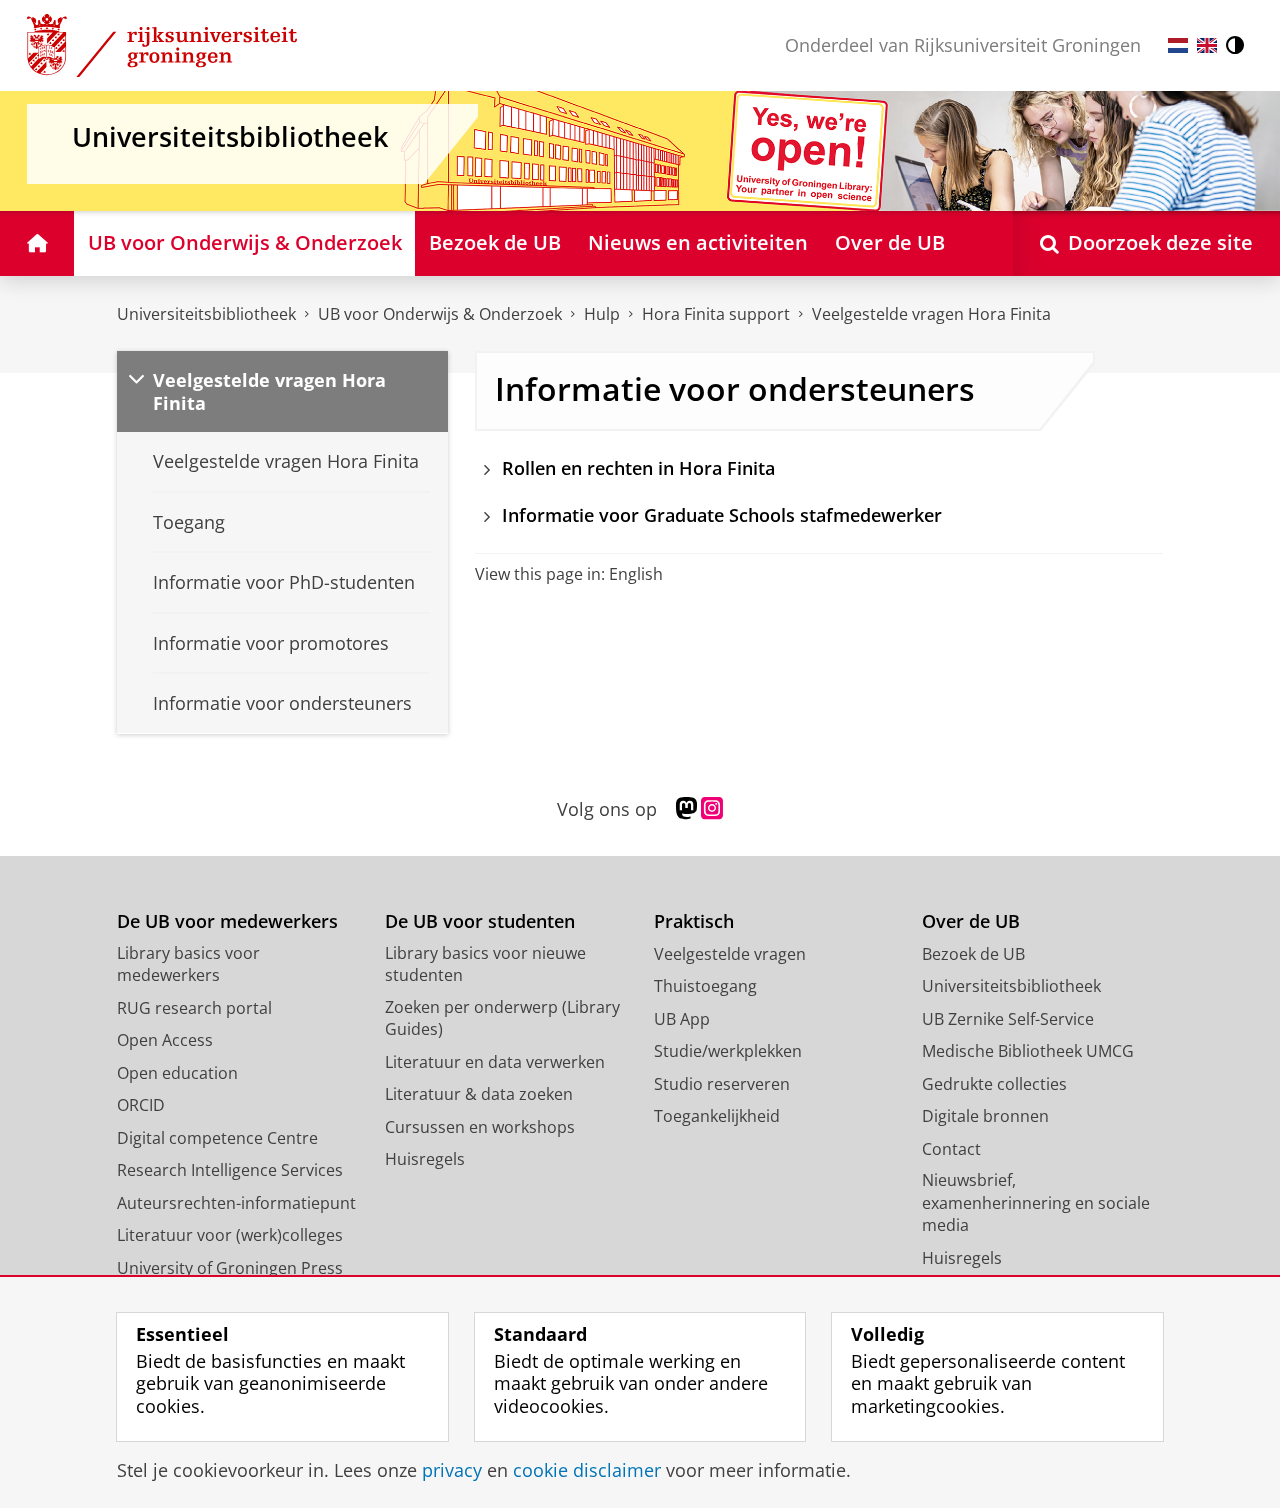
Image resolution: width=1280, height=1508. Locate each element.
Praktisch (694, 921)
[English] (1207, 45)
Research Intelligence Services (230, 1170)
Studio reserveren (722, 1084)
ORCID (141, 1105)
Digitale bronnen (985, 1116)
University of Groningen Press (230, 1268)
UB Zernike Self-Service (1008, 1019)
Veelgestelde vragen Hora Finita (931, 314)
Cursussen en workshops (480, 1127)
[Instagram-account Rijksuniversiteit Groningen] (712, 809)
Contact (951, 1149)
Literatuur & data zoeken (479, 1094)
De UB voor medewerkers (227, 921)
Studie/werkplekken (728, 1051)
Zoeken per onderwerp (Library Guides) (502, 1018)
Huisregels (425, 1159)
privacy (452, 1470)
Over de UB (971, 921)
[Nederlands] (1178, 45)
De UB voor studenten (480, 921)
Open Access (165, 1040)
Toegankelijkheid (717, 1116)
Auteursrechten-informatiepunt (236, 1203)
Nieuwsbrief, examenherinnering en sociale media (1036, 1202)
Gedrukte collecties (994, 1084)
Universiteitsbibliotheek (206, 314)
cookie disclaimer (587, 1470)
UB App (682, 1019)
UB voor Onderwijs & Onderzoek (440, 314)
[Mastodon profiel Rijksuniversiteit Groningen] (686, 809)
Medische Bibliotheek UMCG (1028, 1051)
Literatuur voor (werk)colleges (230, 1235)
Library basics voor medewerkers (188, 964)
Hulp (602, 314)
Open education (177, 1073)
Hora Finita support (716, 314)
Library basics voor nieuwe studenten (485, 964)
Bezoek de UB (973, 954)
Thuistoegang (705, 986)
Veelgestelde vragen (730, 954)
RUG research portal (194, 1008)
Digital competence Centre (217, 1138)
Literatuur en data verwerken (495, 1062)
